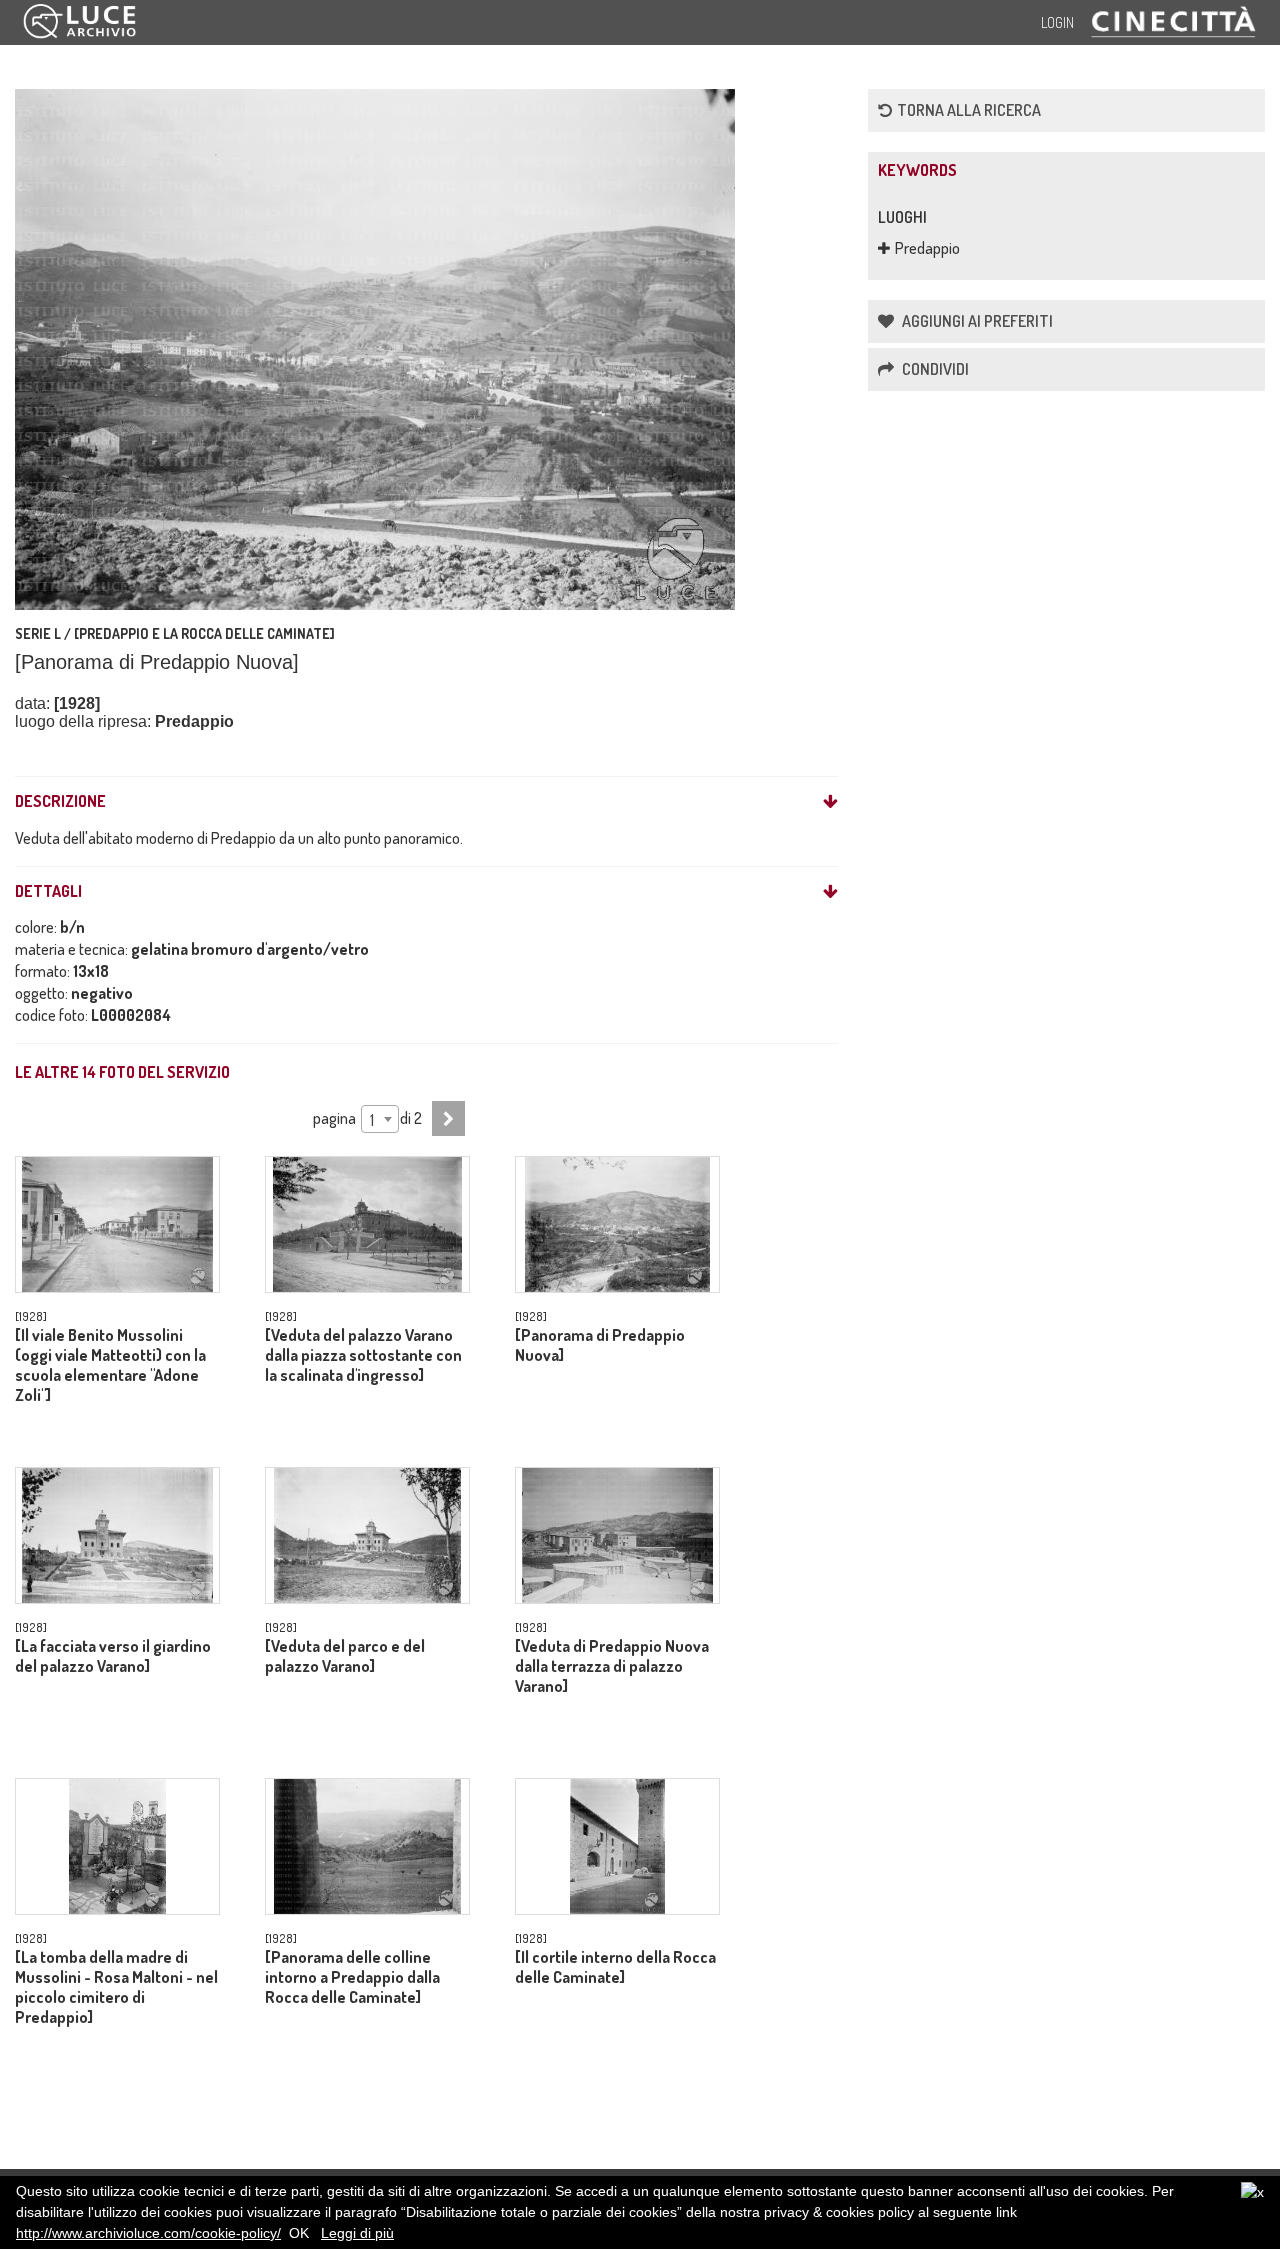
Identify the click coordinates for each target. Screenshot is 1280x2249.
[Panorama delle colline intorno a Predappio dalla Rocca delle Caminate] (352, 1977)
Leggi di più (357, 2233)
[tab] (426, 802)
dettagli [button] (48, 892)
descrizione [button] (60, 802)
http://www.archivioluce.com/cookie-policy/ (148, 2233)
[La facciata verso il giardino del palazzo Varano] (113, 1656)
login (1057, 22)
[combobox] (379, 1119)
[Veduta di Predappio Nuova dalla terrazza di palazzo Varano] (612, 1666)
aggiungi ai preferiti (976, 321)
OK (299, 2233)
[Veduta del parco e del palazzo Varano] (345, 1656)
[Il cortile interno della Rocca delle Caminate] (615, 1967)
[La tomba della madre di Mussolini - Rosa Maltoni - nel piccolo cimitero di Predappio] (116, 1987)
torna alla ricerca (969, 110)
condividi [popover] (934, 369)
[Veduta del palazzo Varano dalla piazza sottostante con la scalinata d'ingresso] (363, 1355)
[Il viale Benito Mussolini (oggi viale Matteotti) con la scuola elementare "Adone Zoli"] (110, 1365)
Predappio (927, 248)
